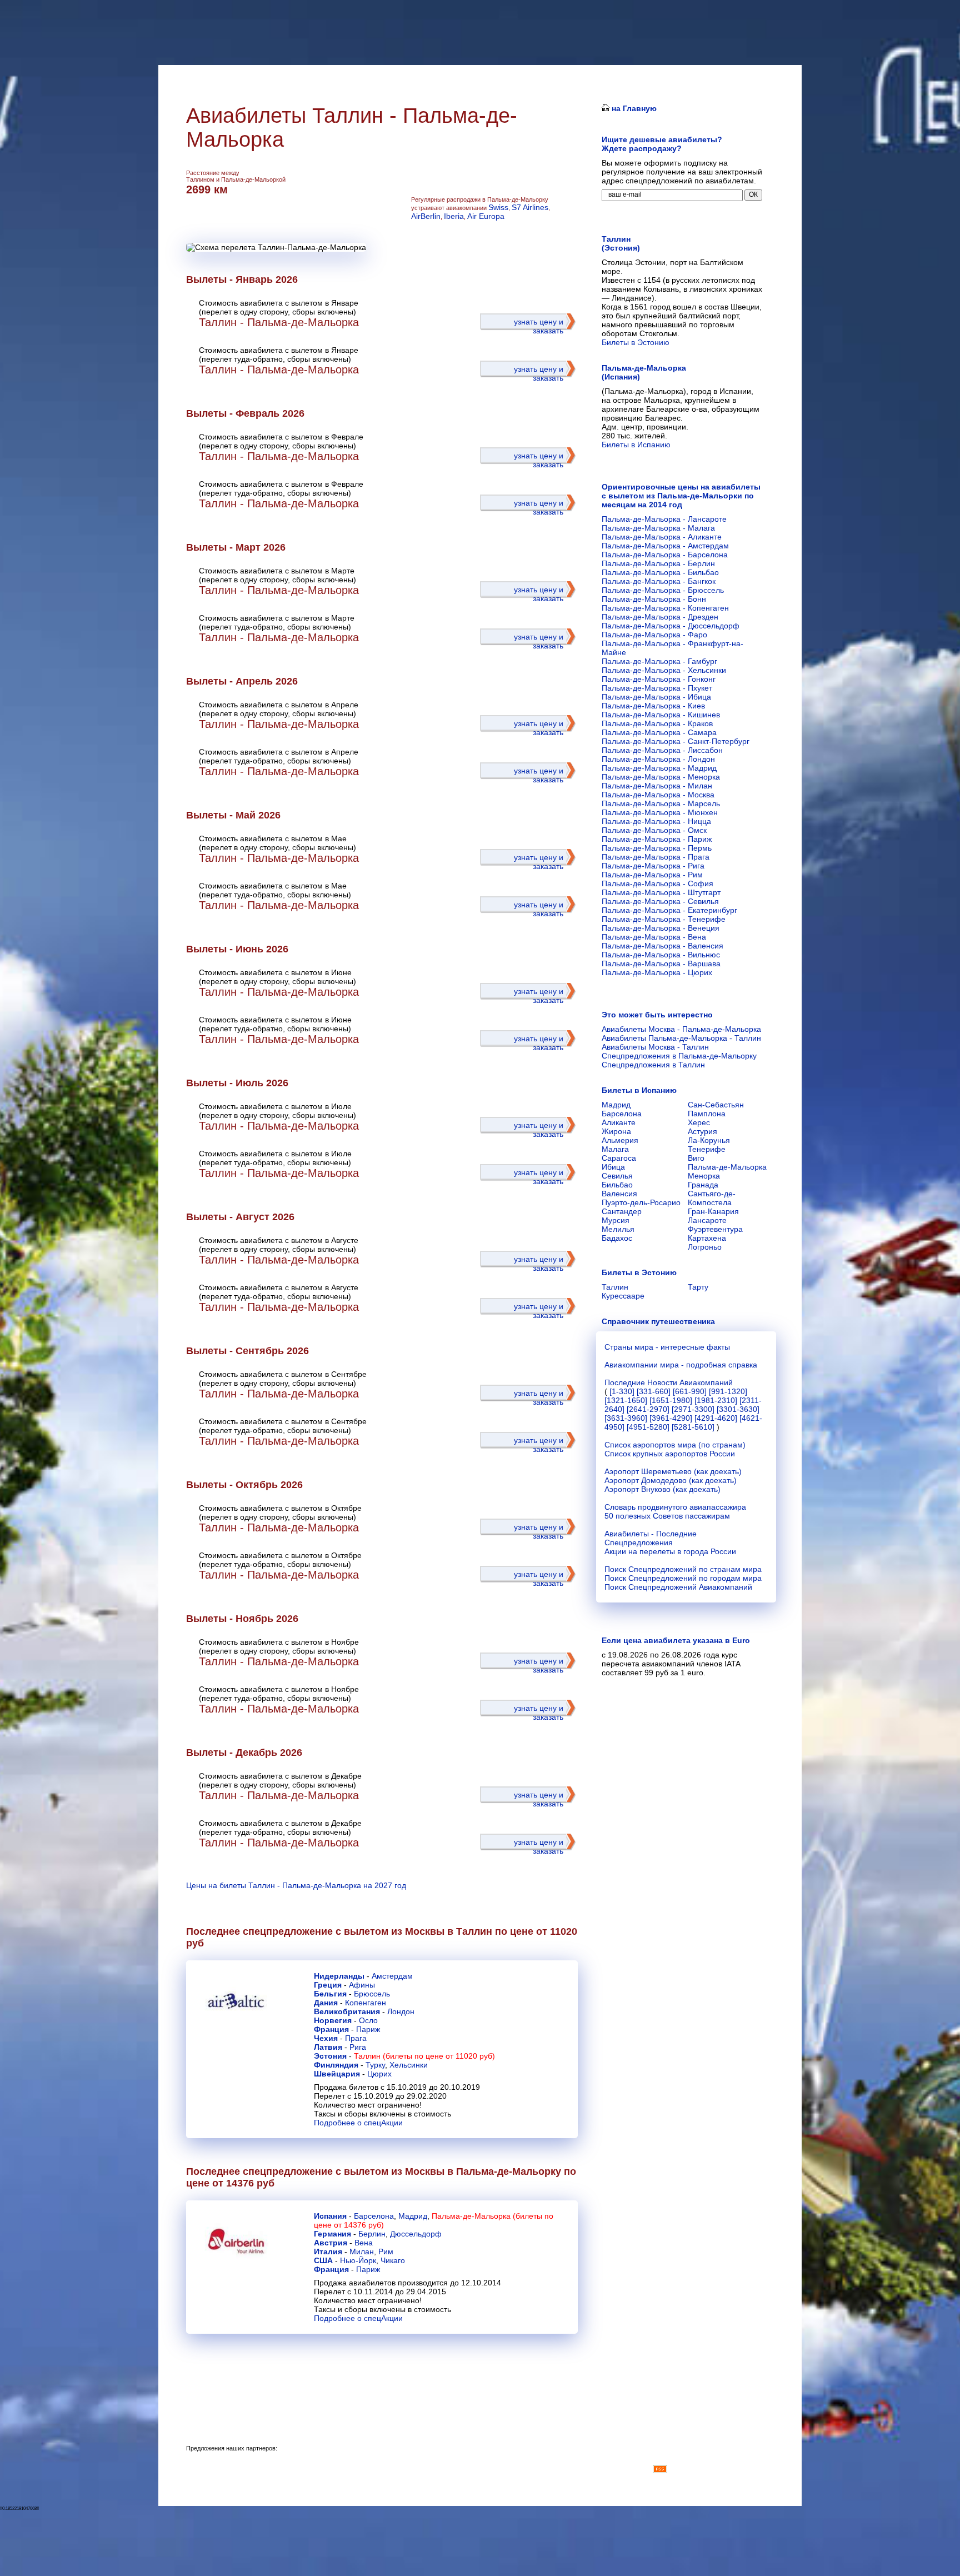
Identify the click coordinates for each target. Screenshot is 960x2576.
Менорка (704, 1176)
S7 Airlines (530, 207)
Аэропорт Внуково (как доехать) (662, 1489)
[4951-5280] (648, 1427)
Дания (326, 2003)
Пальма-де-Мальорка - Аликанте (662, 537)
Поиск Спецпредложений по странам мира (683, 1569)
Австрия (331, 2243)
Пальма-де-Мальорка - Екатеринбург (669, 910)
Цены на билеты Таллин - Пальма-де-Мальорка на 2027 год (296, 1885)
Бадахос (617, 1238)
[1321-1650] (626, 1400)
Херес (699, 1122)
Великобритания (347, 2011)
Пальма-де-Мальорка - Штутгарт (661, 892)
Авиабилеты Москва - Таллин (655, 1047)
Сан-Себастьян (716, 1105)
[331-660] (654, 1391)
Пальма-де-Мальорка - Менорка (661, 777)
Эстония (330, 2056)
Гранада (703, 1185)
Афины (362, 1985)
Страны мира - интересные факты (667, 1347)
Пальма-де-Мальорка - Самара (659, 732)
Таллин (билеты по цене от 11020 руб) (424, 2056)
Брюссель (372, 1994)
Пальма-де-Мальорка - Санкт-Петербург (676, 741)
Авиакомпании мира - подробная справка (681, 1365)
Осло (368, 2020)
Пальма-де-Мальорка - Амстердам (665, 546)
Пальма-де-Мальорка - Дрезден (660, 617)
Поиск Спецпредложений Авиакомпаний (678, 1587)
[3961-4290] (671, 1418)
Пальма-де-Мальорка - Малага (658, 528)
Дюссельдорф (416, 2234)
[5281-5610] (693, 1427)
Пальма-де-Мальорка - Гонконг (659, 679)
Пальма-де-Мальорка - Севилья (660, 901)
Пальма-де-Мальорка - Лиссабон (662, 750)
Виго (696, 1158)
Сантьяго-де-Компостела (712, 1198)
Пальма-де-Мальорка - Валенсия (662, 946)
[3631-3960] (626, 1418)
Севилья (617, 1176)
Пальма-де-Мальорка (727, 1167)
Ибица (613, 1167)
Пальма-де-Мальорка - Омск (654, 830)
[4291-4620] (716, 1418)
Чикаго (393, 2260)
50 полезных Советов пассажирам (667, 1516)
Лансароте (707, 1220)
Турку (375, 2065)
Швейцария (337, 2074)
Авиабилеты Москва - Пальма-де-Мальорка (681, 1029)
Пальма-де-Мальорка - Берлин (658, 563)
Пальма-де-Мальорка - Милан (657, 786)
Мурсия (616, 1220)
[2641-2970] (648, 1409)
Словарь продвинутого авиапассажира (675, 1507)
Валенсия (619, 1194)
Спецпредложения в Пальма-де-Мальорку (679, 1056)
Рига (358, 2047)
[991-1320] (728, 1391)
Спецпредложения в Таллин (653, 1065)
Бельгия (330, 1994)
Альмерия (620, 1140)
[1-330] (622, 1391)
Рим (386, 2251)
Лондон (401, 2011)
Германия (332, 2234)
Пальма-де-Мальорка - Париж (657, 839)
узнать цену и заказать (539, 326)
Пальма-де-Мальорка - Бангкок (659, 581)
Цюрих (379, 2074)
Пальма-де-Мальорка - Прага (656, 857)
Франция (331, 2029)
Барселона (374, 2216)
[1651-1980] (671, 1400)
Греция (328, 1985)
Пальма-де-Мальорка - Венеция (661, 928)
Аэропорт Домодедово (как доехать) (671, 1480)
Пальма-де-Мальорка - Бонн (654, 599)
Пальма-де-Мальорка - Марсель (661, 803)
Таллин (615, 1287)
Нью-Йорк (358, 2260)
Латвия (328, 2047)
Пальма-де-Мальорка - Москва (658, 795)
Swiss (498, 207)
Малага (615, 1149)
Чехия (326, 2038)
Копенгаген (366, 2003)
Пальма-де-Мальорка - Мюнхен (660, 812)
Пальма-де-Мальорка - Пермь (657, 848)
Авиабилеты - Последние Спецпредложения (651, 1538)
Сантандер (622, 1211)
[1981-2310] (716, 1400)
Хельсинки (409, 2065)
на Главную (633, 108)
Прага (356, 2038)
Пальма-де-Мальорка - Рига (653, 866)
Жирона (616, 1131)
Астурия (702, 1131)
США (323, 2260)
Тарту (698, 1287)
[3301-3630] (738, 1409)
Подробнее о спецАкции (358, 2123)
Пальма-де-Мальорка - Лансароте (664, 519)
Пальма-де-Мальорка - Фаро (654, 635)
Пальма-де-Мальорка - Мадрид (659, 768)
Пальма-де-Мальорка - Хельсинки (664, 670)
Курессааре (623, 1296)
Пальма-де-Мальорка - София (657, 883)
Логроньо (705, 1247)
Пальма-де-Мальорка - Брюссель (663, 590)
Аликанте (619, 1122)
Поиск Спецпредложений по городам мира (683, 1578)
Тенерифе (707, 1149)
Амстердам (392, 1976)
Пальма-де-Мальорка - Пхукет (657, 688)
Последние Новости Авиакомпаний (669, 1382)
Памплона (707, 1114)
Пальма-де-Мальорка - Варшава (661, 963)
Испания (330, 2216)
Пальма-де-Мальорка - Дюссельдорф (671, 626)
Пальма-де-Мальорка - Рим (652, 875)
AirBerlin (426, 216)
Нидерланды (339, 1976)
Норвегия (333, 2020)
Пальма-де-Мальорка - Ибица (656, 697)
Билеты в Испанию (636, 445)
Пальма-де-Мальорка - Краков (657, 723)
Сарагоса (619, 1158)
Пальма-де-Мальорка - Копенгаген (665, 608)
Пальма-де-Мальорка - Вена (654, 937)
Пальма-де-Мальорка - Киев (653, 706)
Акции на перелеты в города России (670, 1551)
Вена (364, 2243)
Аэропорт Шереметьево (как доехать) (673, 1471)
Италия (328, 2251)
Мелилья (618, 1229)
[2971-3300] (693, 1409)
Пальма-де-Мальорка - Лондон (658, 759)
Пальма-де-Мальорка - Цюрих (657, 972)
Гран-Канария (713, 1211)
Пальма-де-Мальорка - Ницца (656, 821)
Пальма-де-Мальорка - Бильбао (660, 572)
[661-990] (690, 1391)
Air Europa (486, 216)
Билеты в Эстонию (636, 342)
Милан (362, 2251)
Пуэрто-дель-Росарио (641, 1202)
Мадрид (413, 2216)
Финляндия (336, 2065)
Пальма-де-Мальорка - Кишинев (661, 715)
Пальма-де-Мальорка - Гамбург (659, 661)
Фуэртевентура (715, 1229)
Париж (368, 2029)
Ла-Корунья (709, 1140)
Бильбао (617, 1185)
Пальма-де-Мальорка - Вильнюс (661, 955)
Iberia (454, 216)
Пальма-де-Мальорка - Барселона (665, 555)
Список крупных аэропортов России (670, 1454)
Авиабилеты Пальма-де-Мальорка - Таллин (681, 1038)
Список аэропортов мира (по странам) (675, 1445)
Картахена (707, 1238)
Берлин (372, 2234)
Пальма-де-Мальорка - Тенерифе (664, 919)
